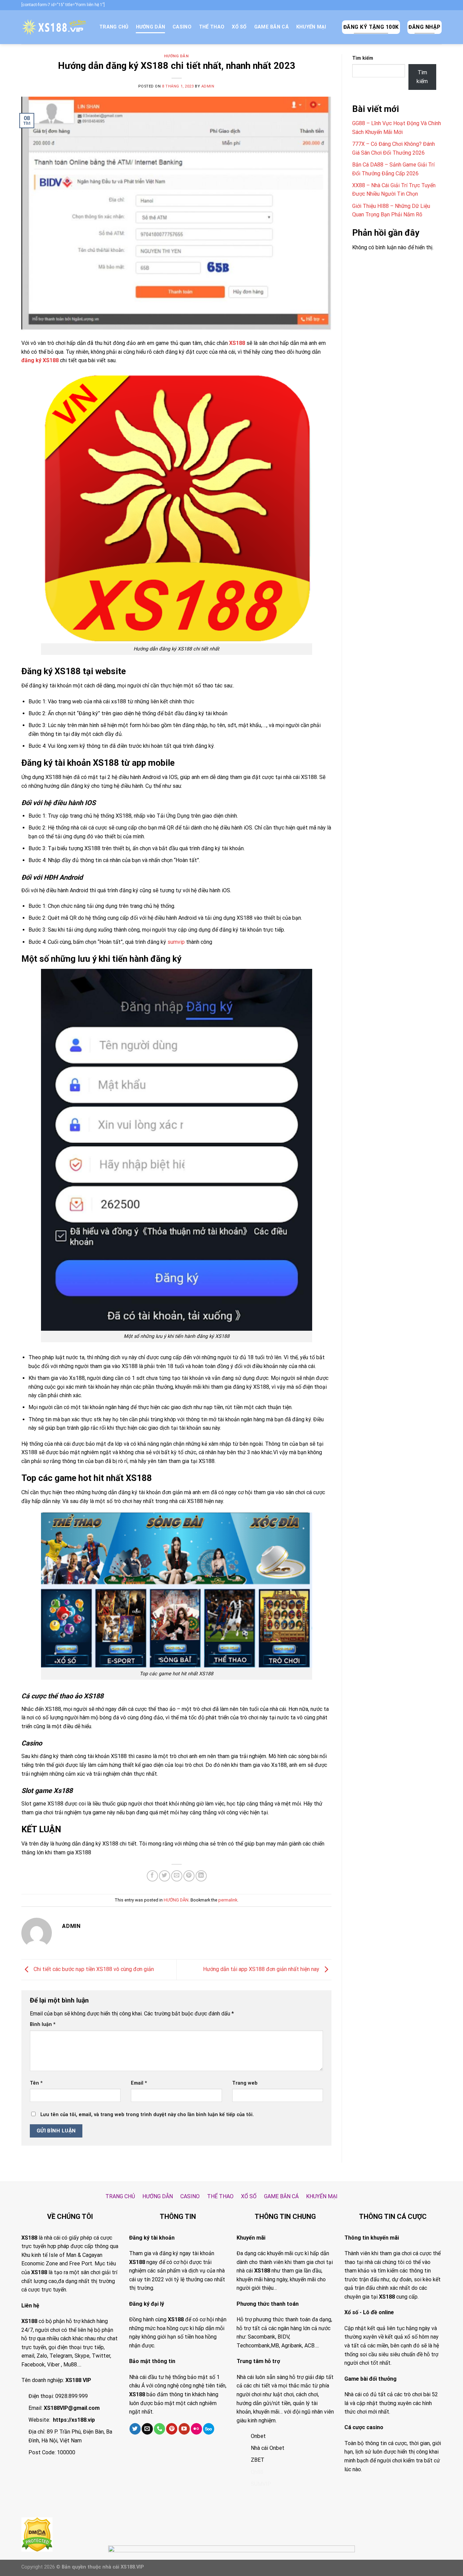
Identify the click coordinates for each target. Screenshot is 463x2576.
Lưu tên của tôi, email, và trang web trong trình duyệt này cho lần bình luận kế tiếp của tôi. (147, 2115)
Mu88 (70, 2365)
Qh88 (257, 2472)
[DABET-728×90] (231, 2560)
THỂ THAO (212, 27)
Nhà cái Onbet (268, 2448)
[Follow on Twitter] (135, 2429)
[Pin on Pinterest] (189, 1876)
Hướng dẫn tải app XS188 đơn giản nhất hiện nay (262, 1969)
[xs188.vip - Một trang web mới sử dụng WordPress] (55, 27)
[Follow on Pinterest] (172, 2429)
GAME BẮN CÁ (271, 27)
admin (208, 86)
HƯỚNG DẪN (151, 27)
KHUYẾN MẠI (311, 27)
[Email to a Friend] (177, 1876)
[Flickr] (196, 2429)
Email (139, 2083)
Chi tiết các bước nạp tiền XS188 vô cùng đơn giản (93, 1969)
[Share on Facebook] (152, 1876)
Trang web (245, 2083)
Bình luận (43, 2024)
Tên (36, 2083)
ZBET (258, 2460)
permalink (228, 1900)
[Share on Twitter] (165, 1876)
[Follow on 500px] (209, 2429)
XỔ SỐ (239, 27)
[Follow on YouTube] (184, 2429)
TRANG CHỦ (114, 27)
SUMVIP (261, 2484)
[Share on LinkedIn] (201, 1876)
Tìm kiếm (363, 58)
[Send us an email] (147, 2429)
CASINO (182, 27)
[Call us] (159, 2429)
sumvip (176, 942)
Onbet (258, 2436)
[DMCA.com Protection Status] (37, 2534)
